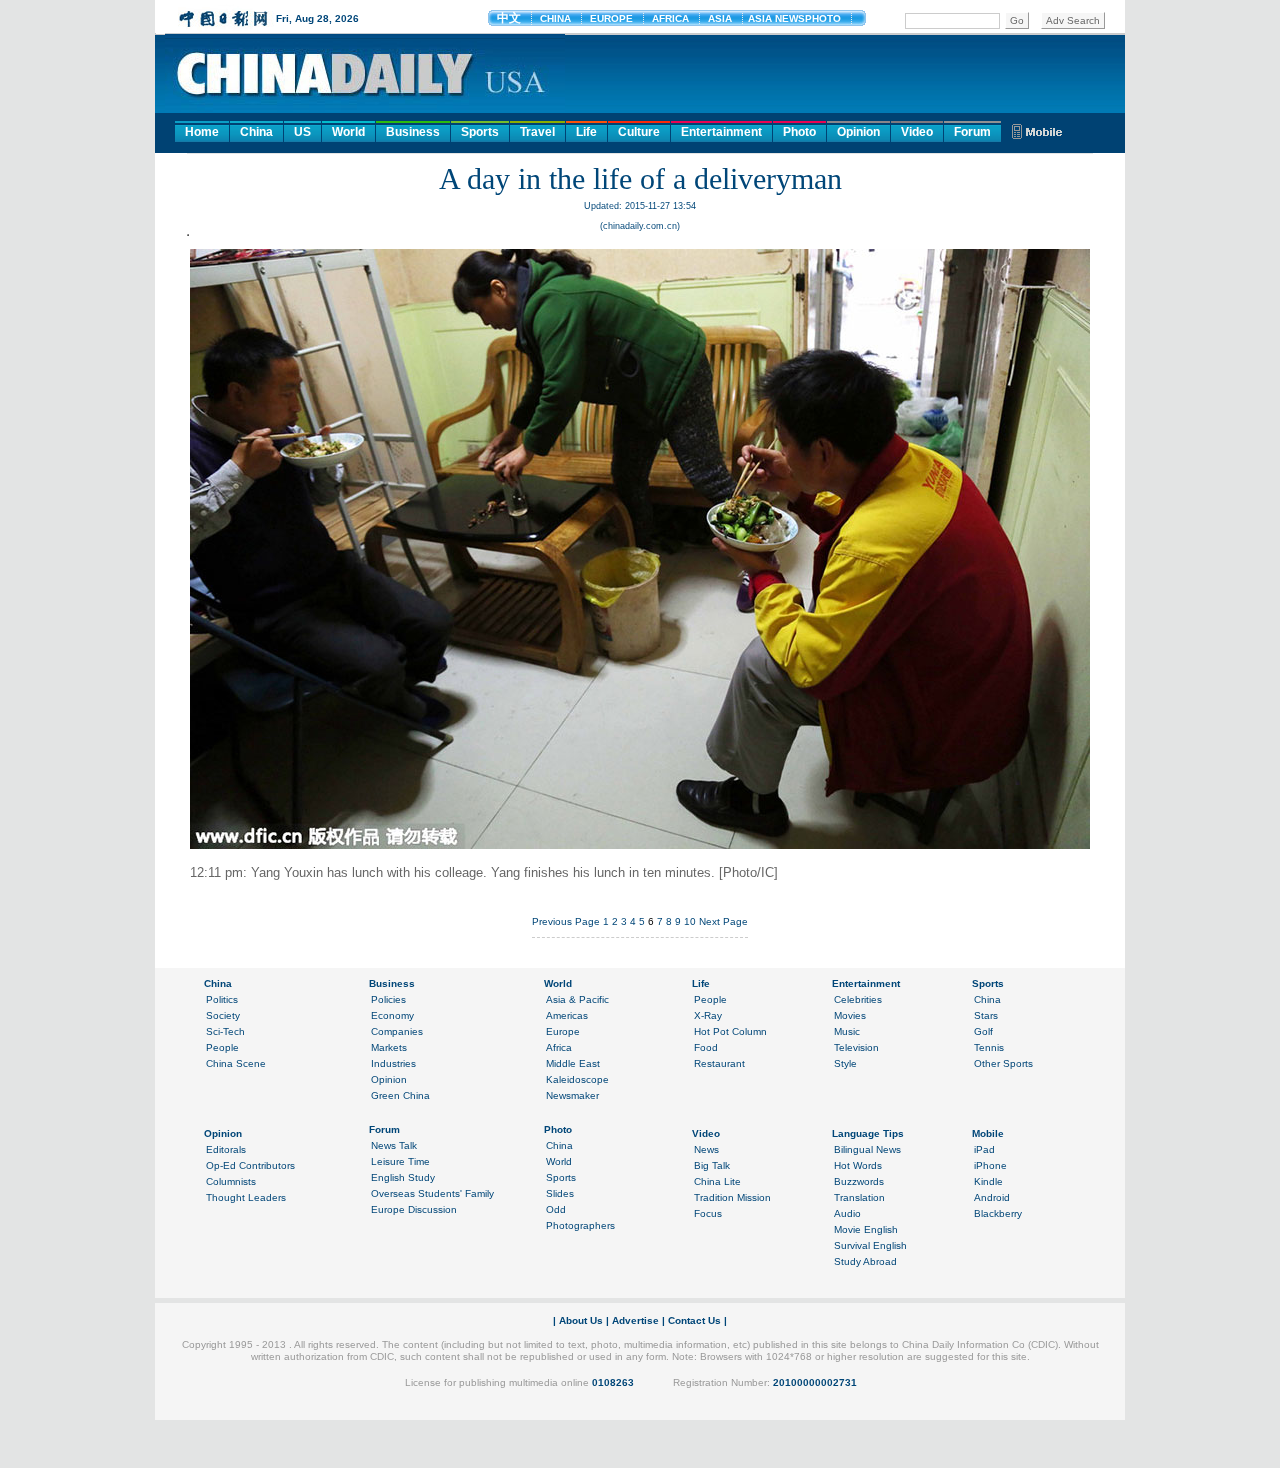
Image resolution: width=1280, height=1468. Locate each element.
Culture (639, 132)
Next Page (723, 921)
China (256, 132)
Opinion (858, 132)
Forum (972, 132)
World (348, 132)
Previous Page (566, 921)
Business (413, 132)
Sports (480, 132)
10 (690, 921)
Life (586, 132)
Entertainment (721, 132)
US (302, 132)
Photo (799, 132)
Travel (537, 132)
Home (202, 132)
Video (917, 132)
